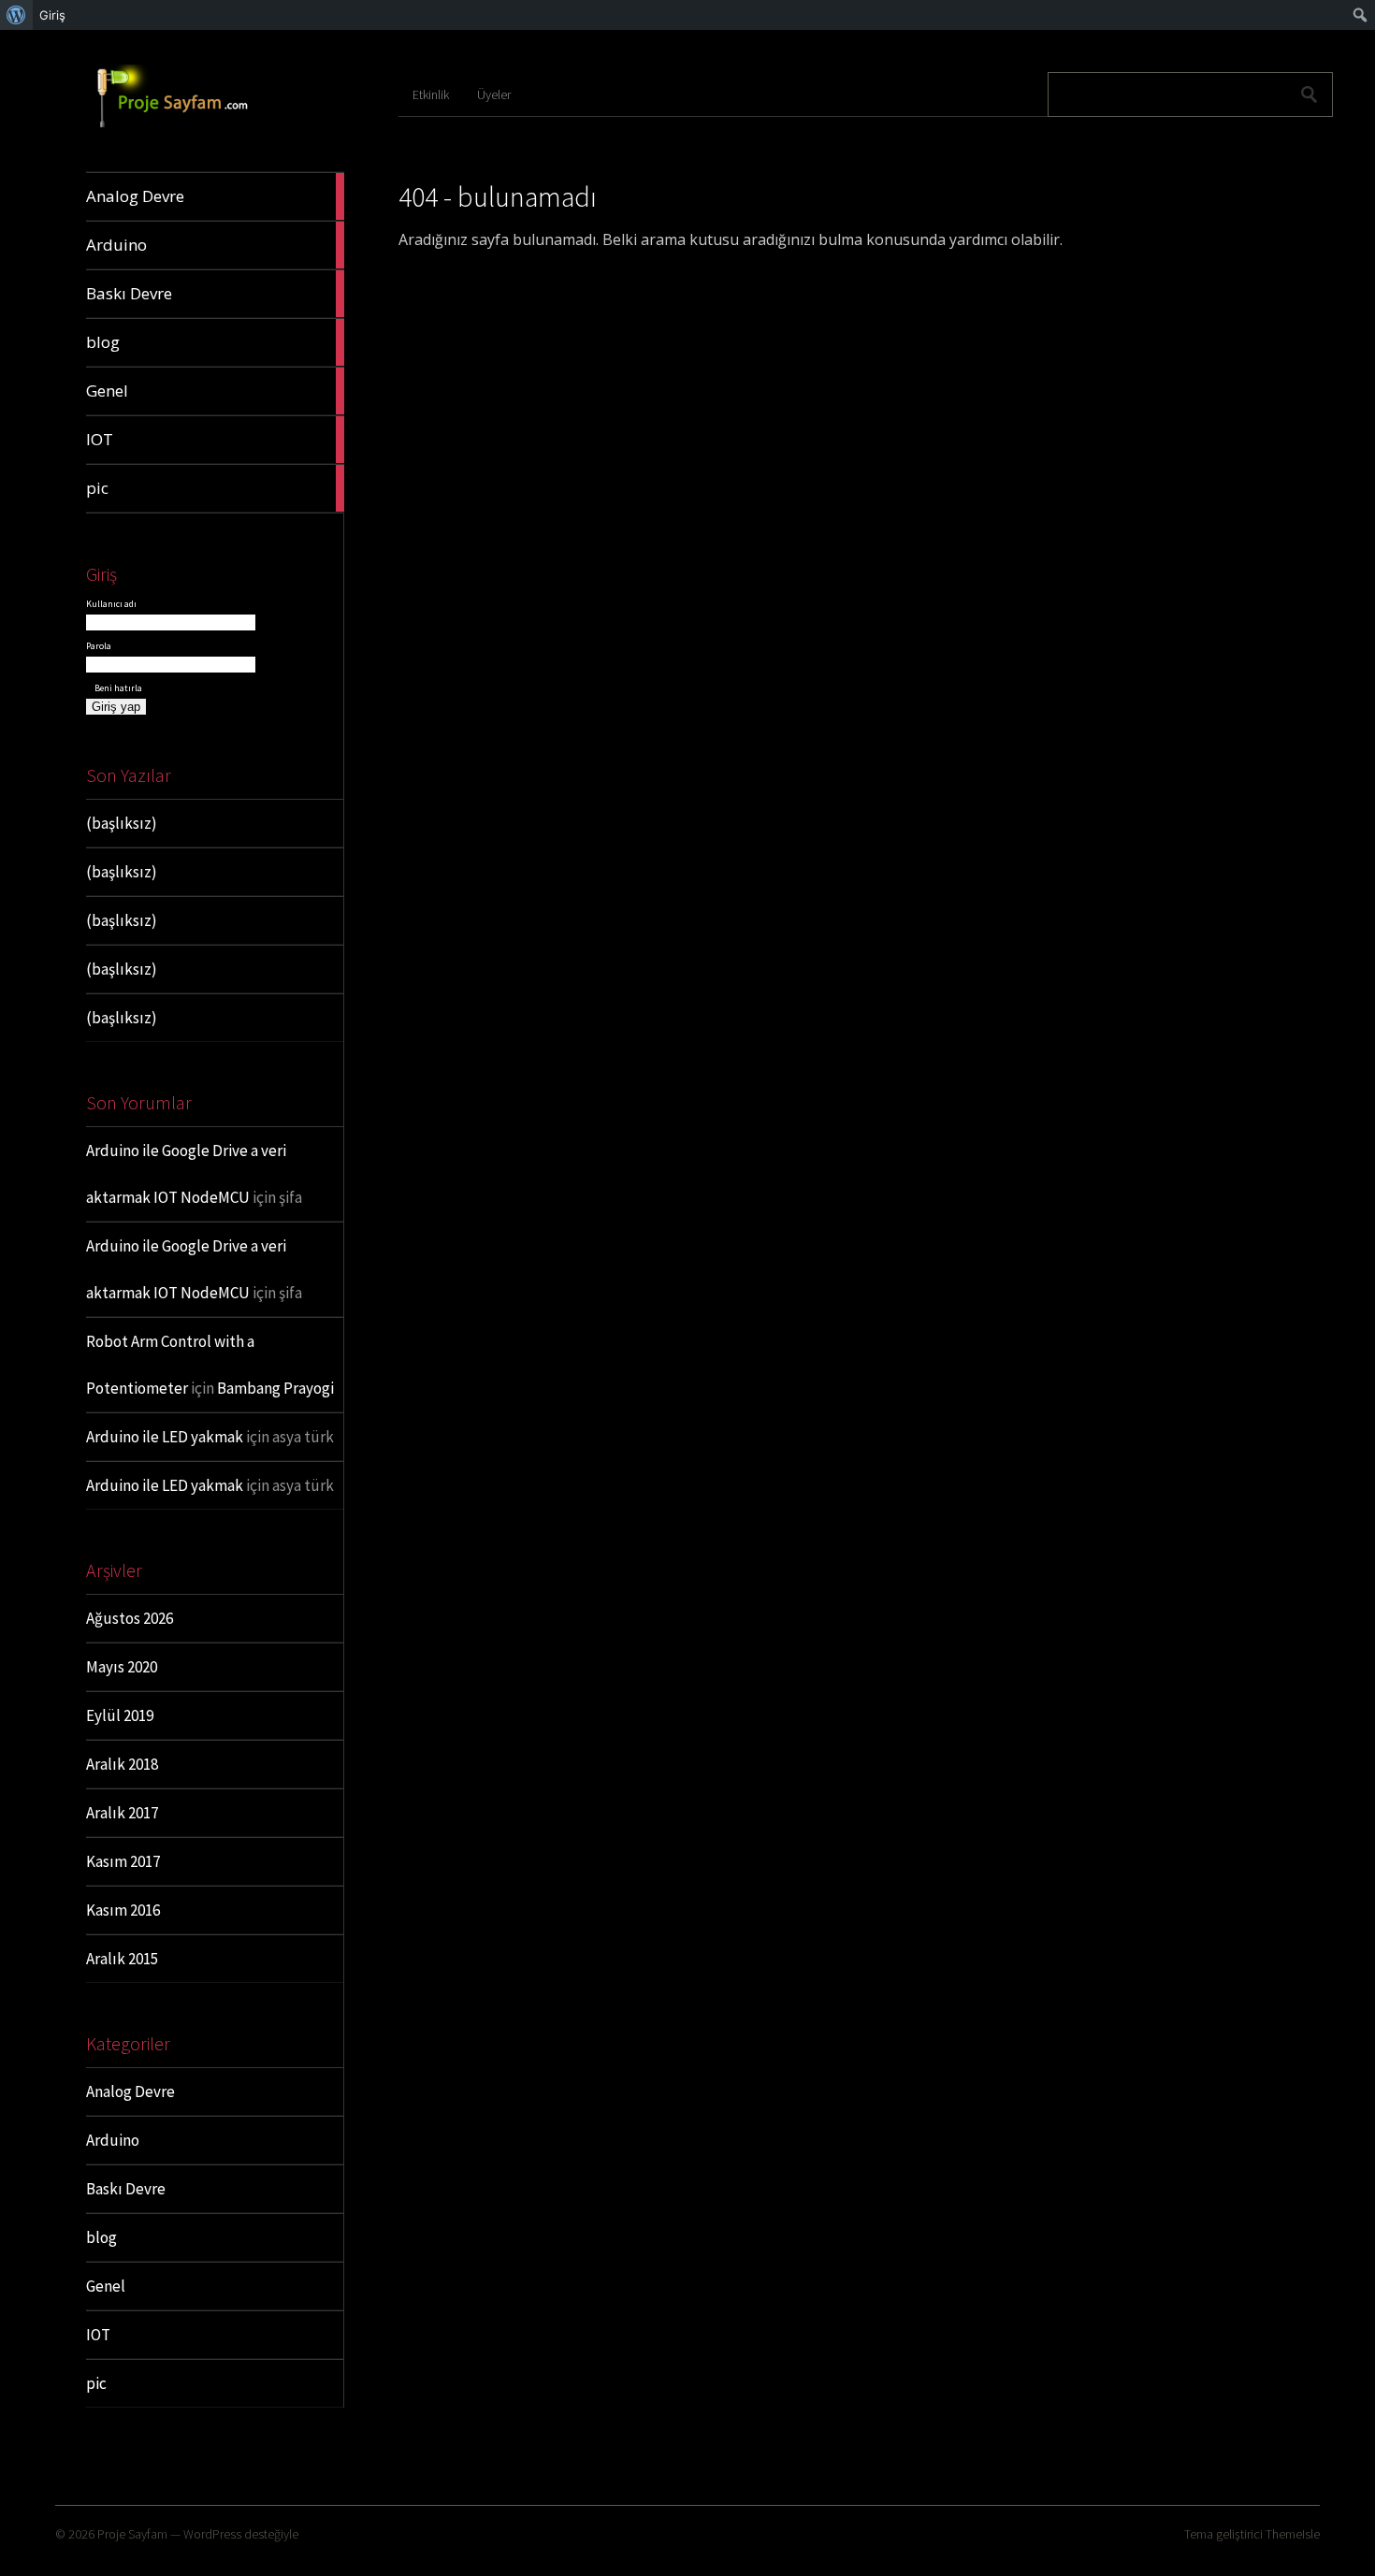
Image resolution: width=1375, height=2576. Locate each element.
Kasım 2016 (123, 1910)
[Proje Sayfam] (186, 128)
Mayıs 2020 (122, 1667)
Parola (99, 646)
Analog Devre (130, 2091)
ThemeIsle (1293, 2534)
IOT (98, 2335)
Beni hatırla (117, 688)
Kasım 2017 (123, 1861)
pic (96, 2383)
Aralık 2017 (122, 1813)
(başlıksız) (122, 823)
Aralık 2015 (122, 1959)
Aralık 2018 (122, 1764)
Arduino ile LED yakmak (165, 1437)
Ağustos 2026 (130, 1618)
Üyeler (494, 94)
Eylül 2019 (120, 1715)
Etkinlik (431, 94)
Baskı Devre (126, 2189)
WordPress (212, 2534)
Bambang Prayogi (275, 1388)
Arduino (113, 2140)
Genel (106, 2286)
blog (101, 2237)
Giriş (52, 15)
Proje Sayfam (132, 2534)
